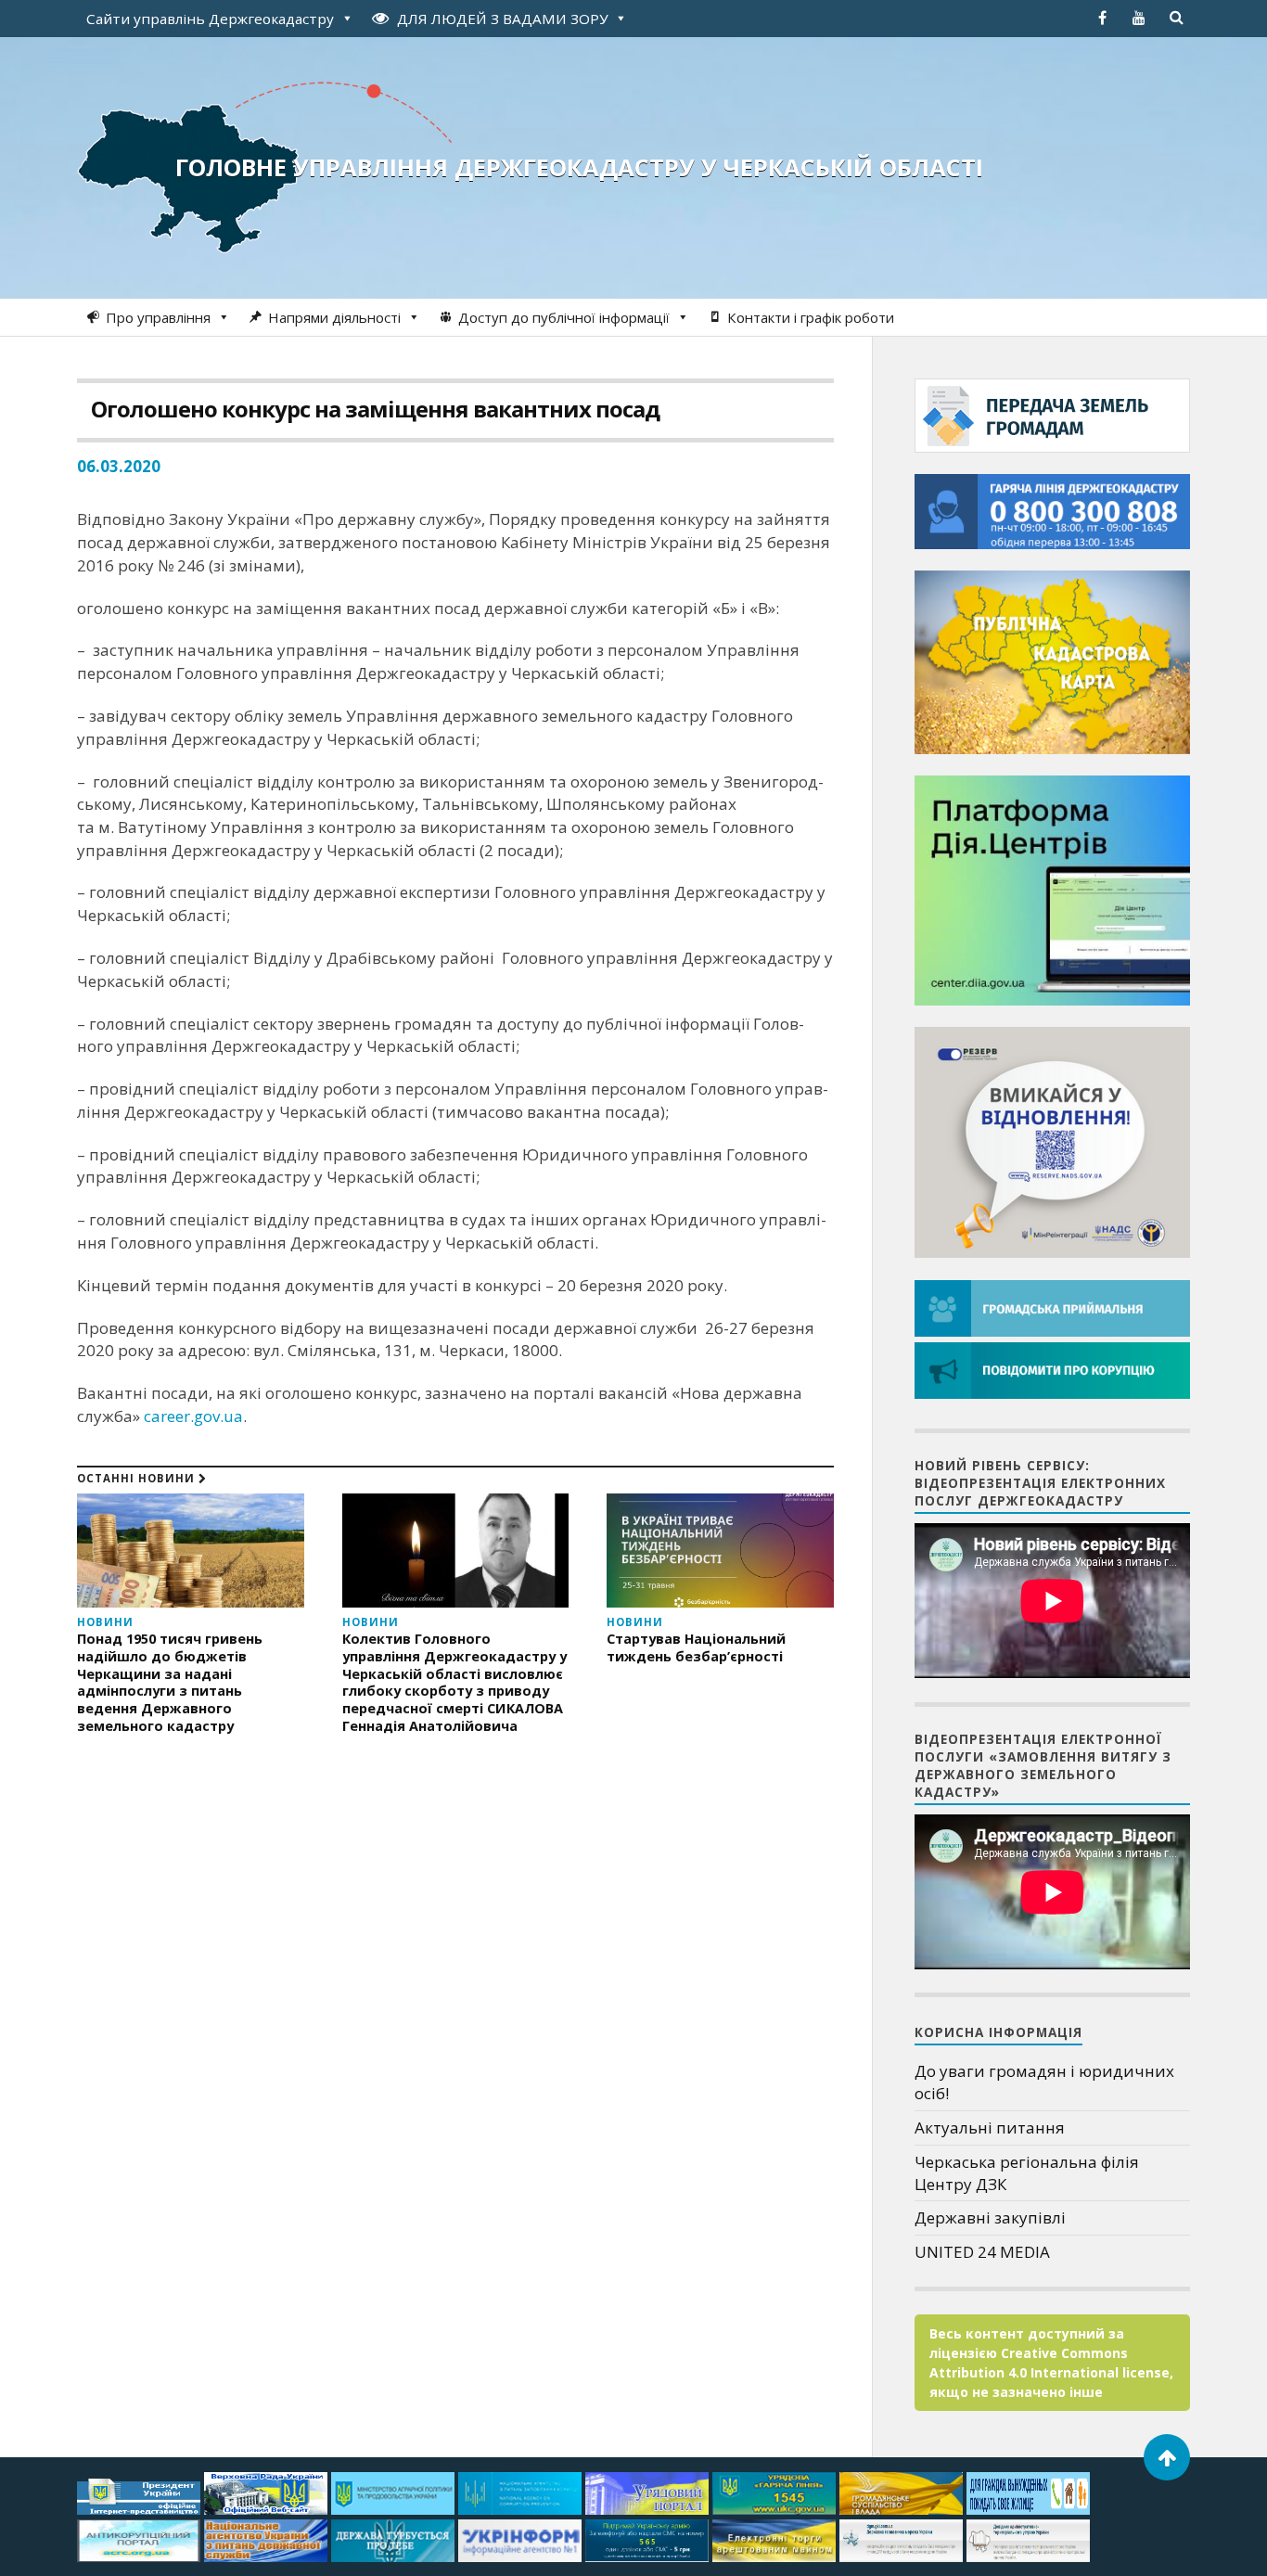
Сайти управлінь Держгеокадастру (210, 19)
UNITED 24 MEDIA (982, 2252)
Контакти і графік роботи (811, 317)
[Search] (1176, 18)
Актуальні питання (990, 2127)
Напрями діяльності (334, 317)
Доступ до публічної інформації (564, 317)
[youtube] (1139, 18)
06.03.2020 (119, 466)
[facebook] (1102, 18)
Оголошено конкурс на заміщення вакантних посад (375, 409)
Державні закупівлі (990, 2217)
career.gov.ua (193, 1416)
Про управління (158, 317)
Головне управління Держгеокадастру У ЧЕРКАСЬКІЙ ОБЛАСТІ (579, 167)
